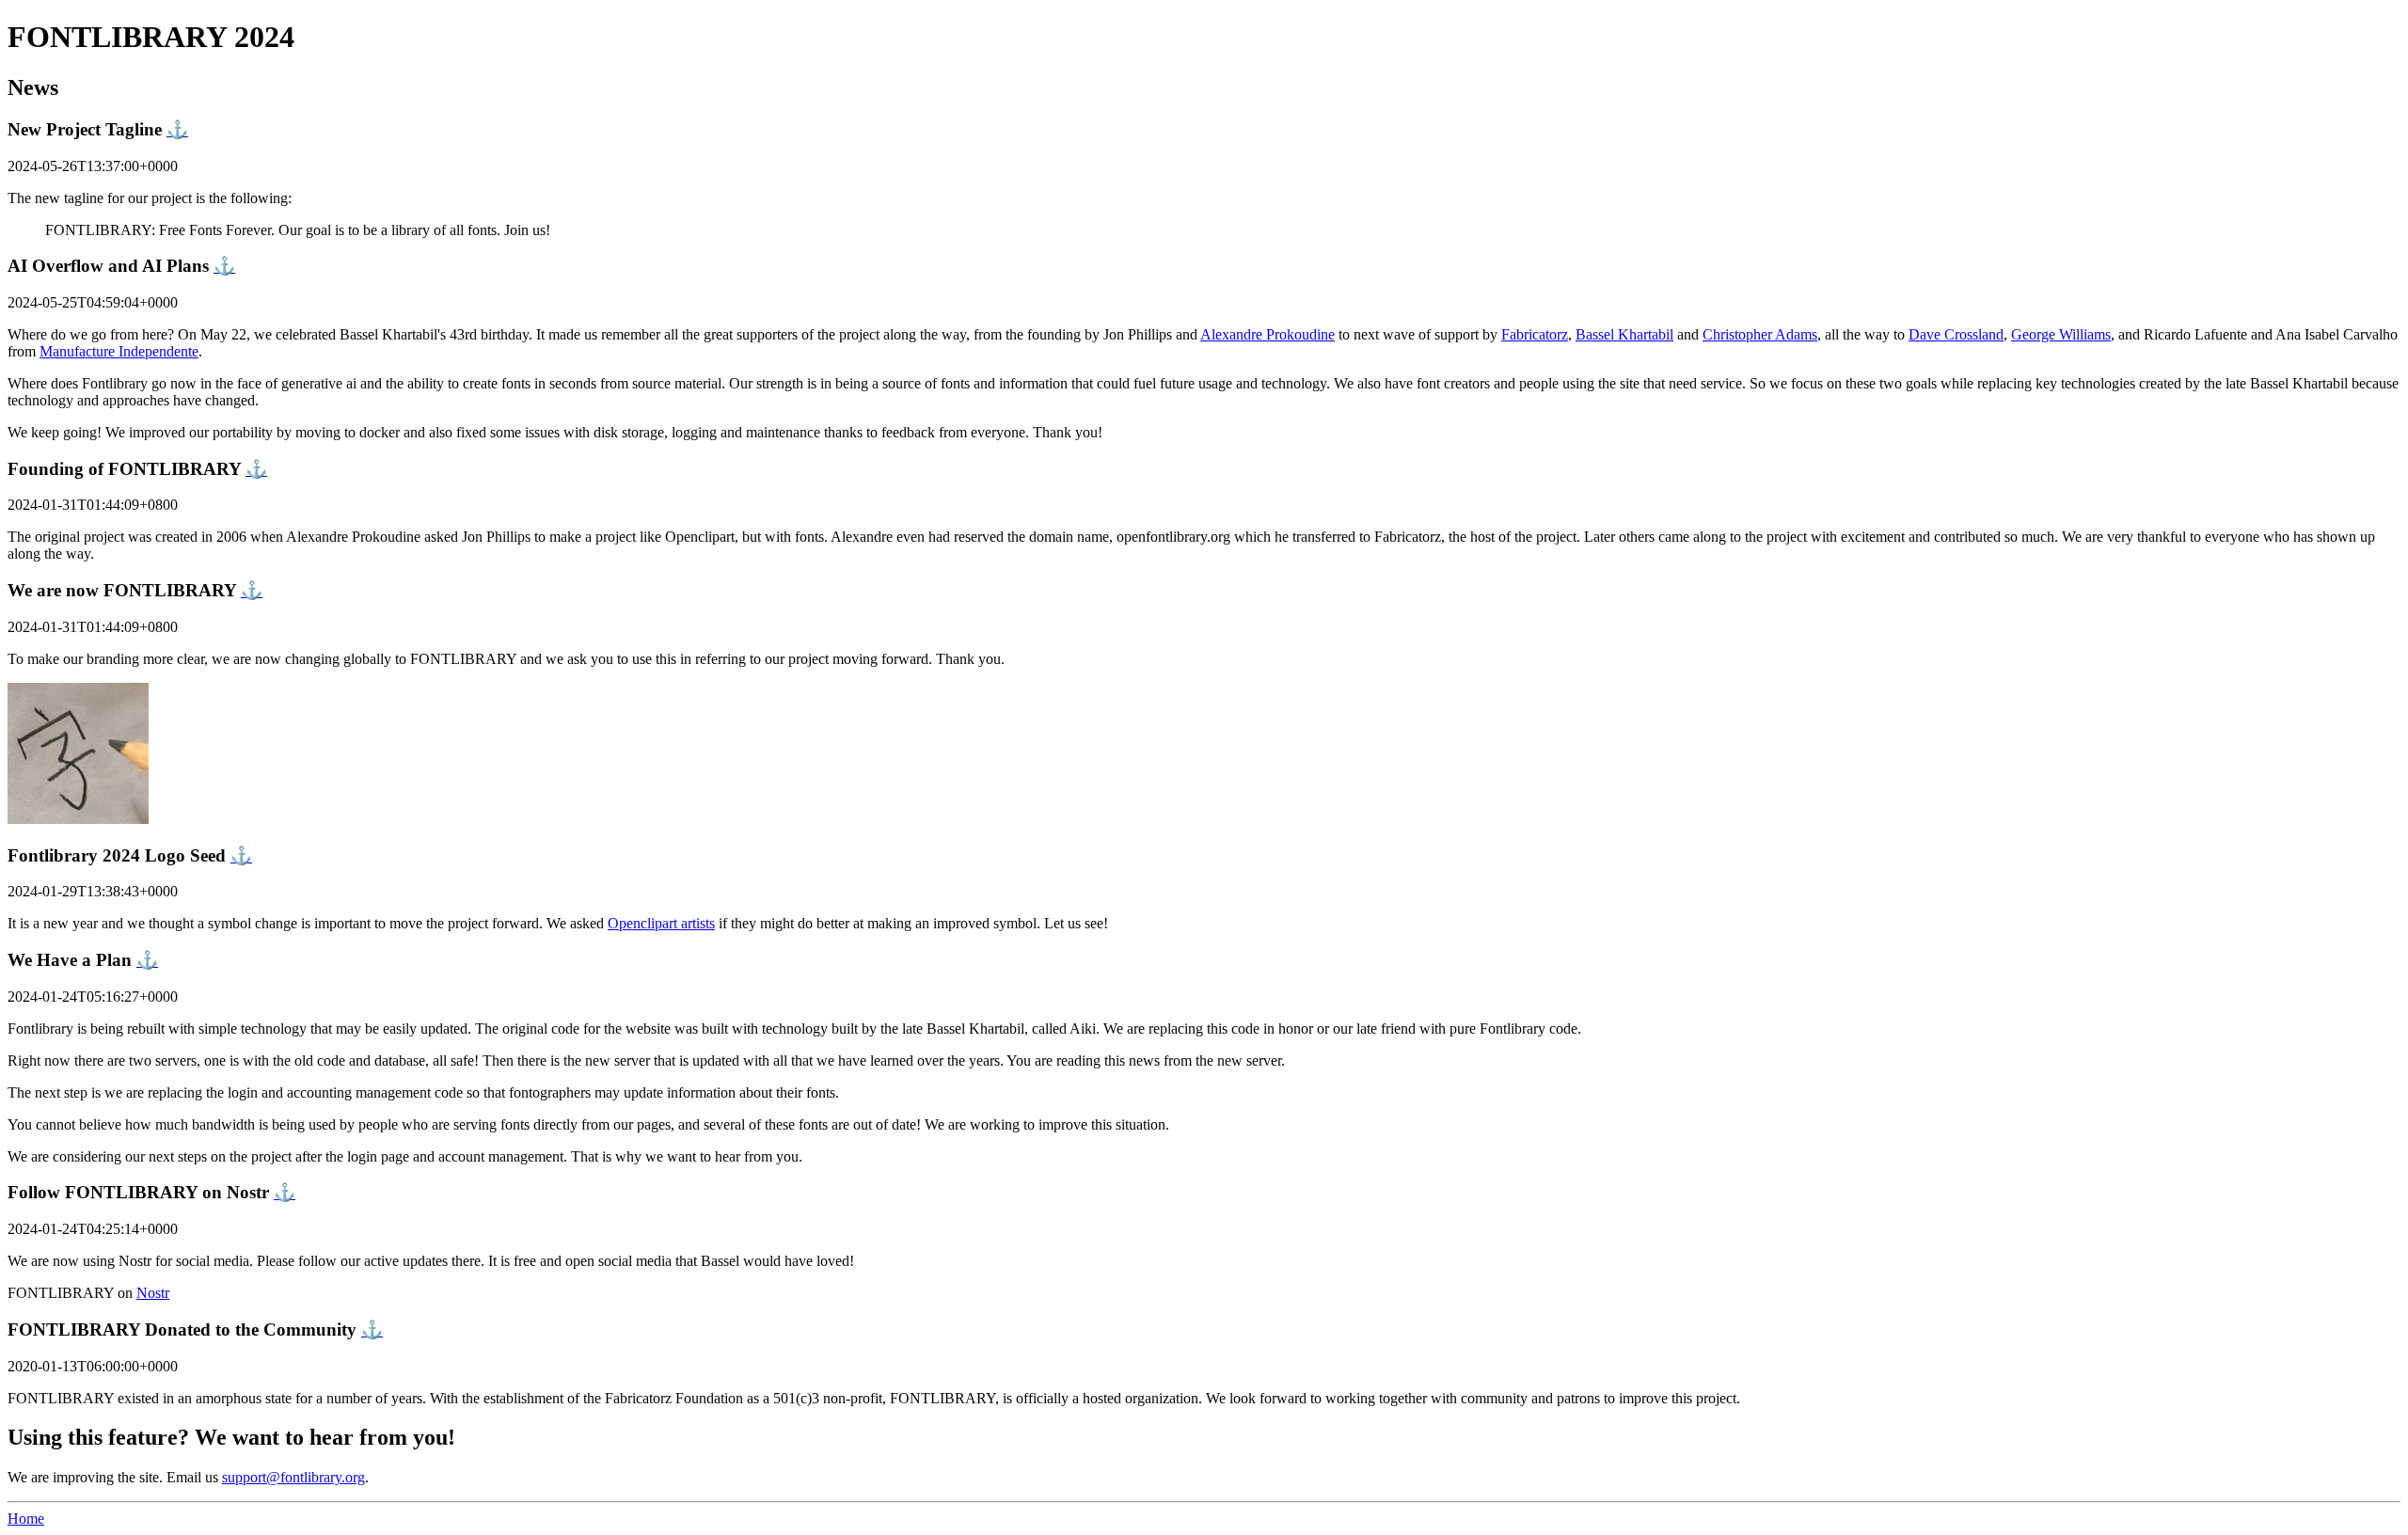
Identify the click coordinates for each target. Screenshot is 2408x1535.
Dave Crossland (1956, 334)
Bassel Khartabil (1624, 334)
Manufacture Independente (119, 351)
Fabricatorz (1535, 334)
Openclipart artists (661, 923)
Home (26, 1519)
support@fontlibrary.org (293, 1477)
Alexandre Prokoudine (1267, 334)
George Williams (2061, 334)
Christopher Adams (1760, 334)
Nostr (153, 1293)
